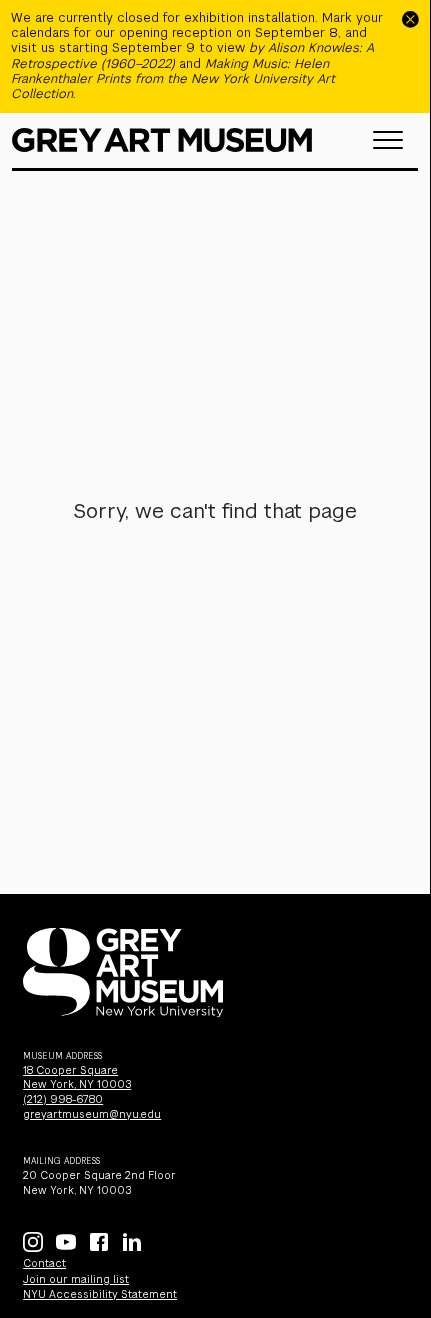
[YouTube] (66, 1242)
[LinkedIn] (132, 1242)
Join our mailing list (76, 1279)
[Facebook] (99, 1242)
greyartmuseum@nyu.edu (92, 1114)
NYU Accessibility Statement (100, 1294)
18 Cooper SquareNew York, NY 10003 (77, 1078)
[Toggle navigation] (388, 140)
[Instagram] (33, 1242)
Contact (44, 1263)
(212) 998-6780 (63, 1099)
